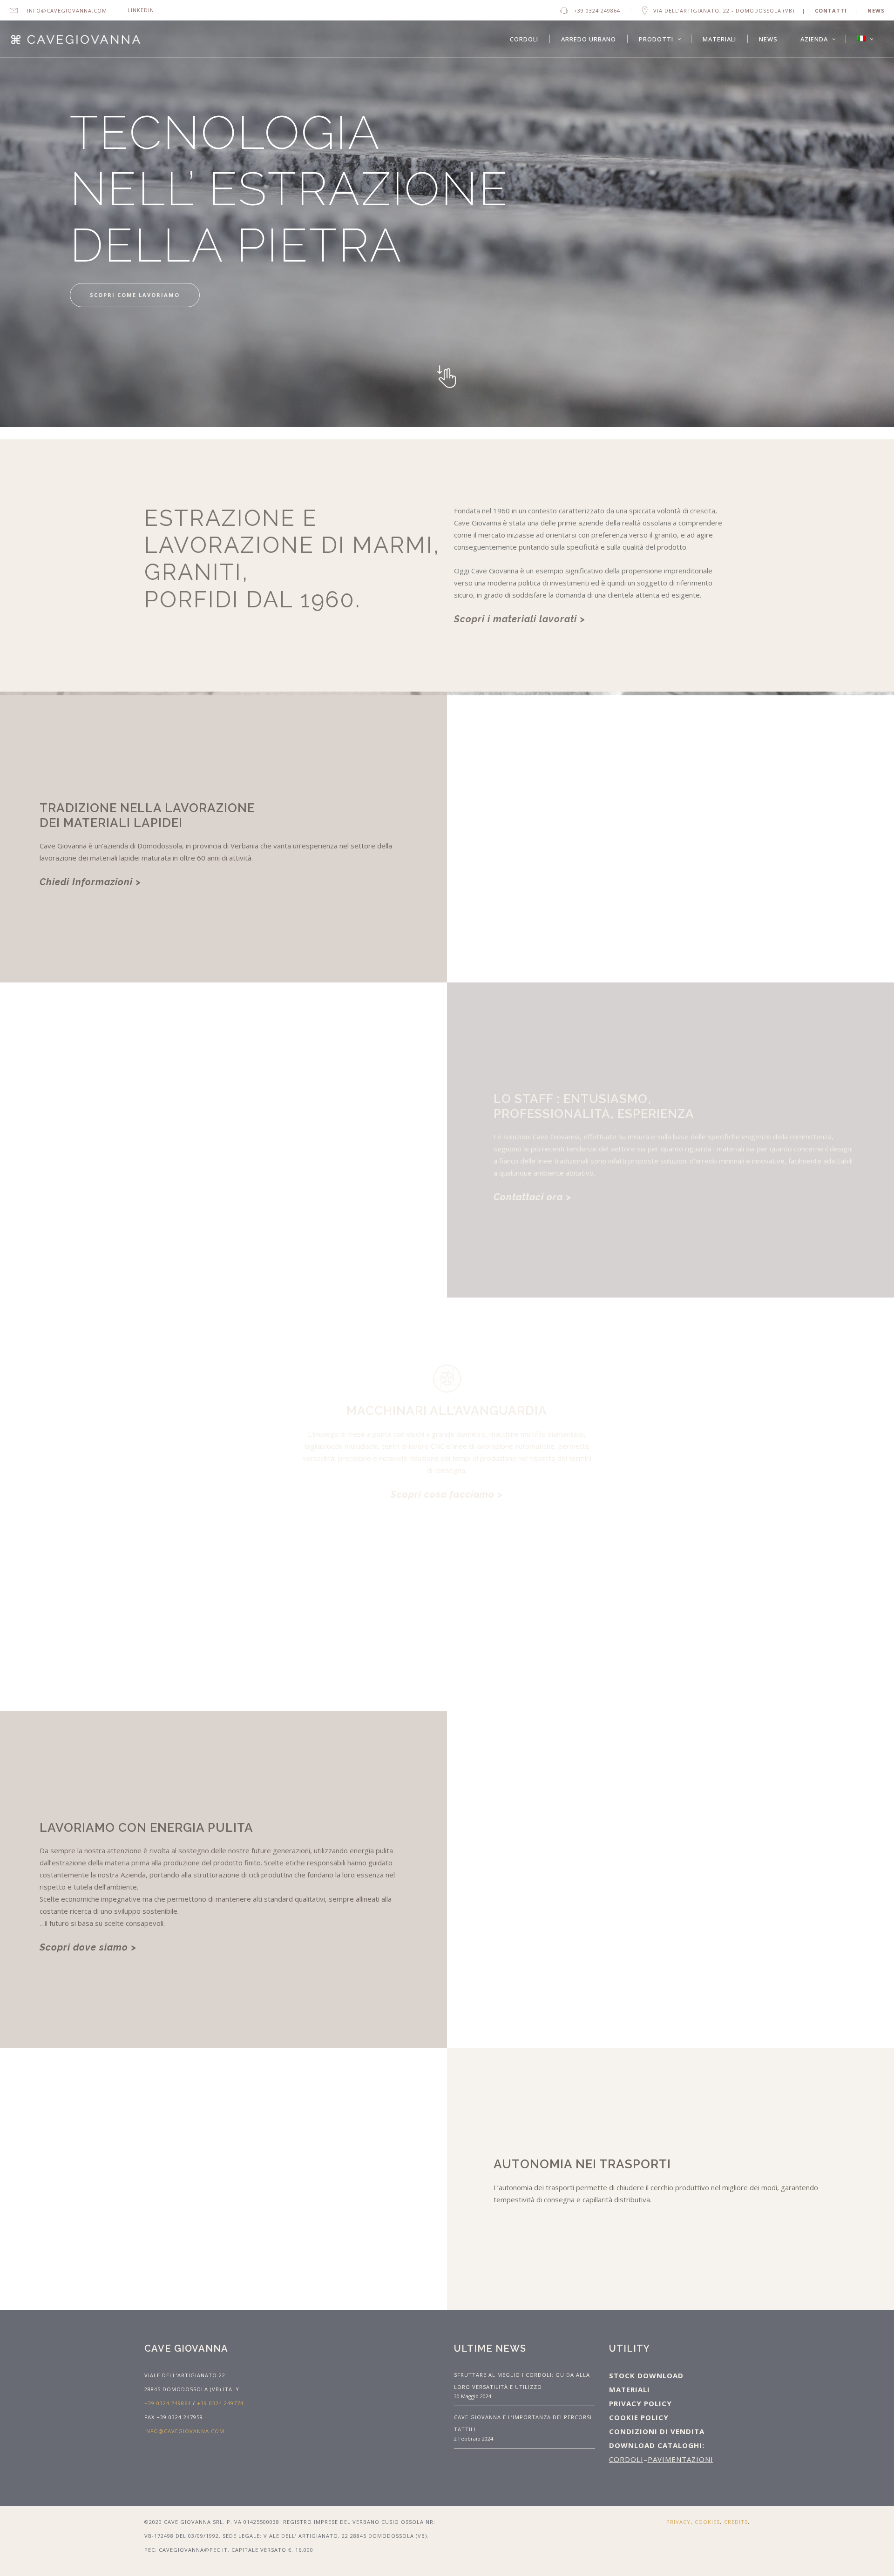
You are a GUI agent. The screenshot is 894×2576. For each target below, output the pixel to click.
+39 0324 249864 (597, 10)
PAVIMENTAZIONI (681, 2459)
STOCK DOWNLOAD (646, 2375)
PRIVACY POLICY (640, 2403)
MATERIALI (630, 2389)
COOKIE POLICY (639, 2417)
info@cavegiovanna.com (67, 10)
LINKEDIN (141, 10)
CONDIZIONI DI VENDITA (657, 2431)
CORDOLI (626, 2459)
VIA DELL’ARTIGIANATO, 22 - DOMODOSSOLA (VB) (724, 10)
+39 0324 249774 (220, 2403)
